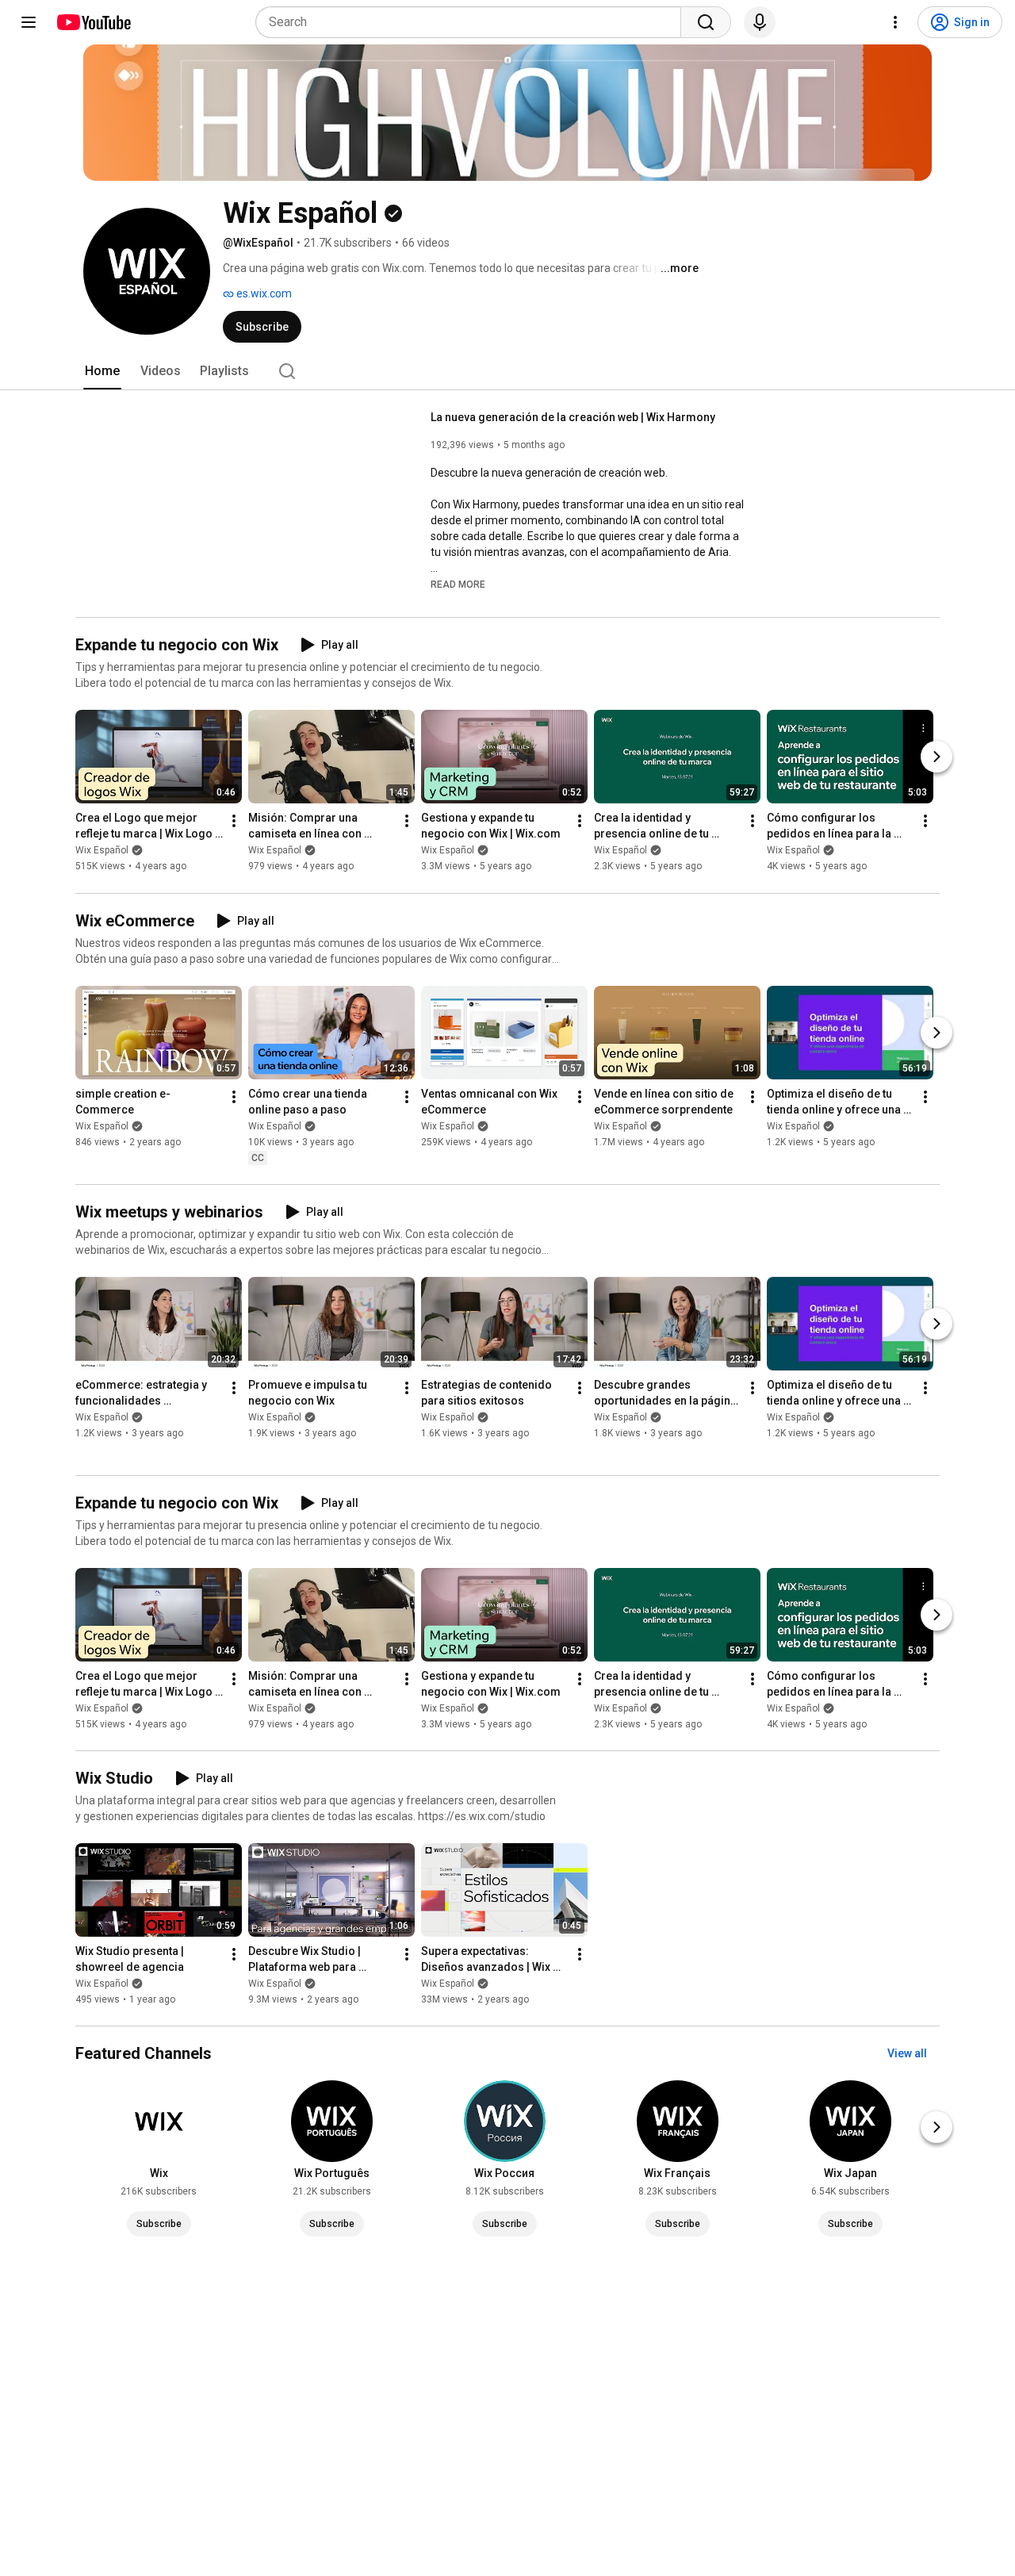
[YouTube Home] (93, 22)
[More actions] (234, 822)
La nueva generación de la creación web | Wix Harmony (573, 417)
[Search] (706, 22)
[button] (458, 584)
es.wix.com (263, 293)
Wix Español (102, 851)
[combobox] (473, 22)
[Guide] (29, 22)
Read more (458, 585)
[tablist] (507, 371)
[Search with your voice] (760, 22)
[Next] (936, 757)
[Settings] (895, 22)
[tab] (102, 371)
